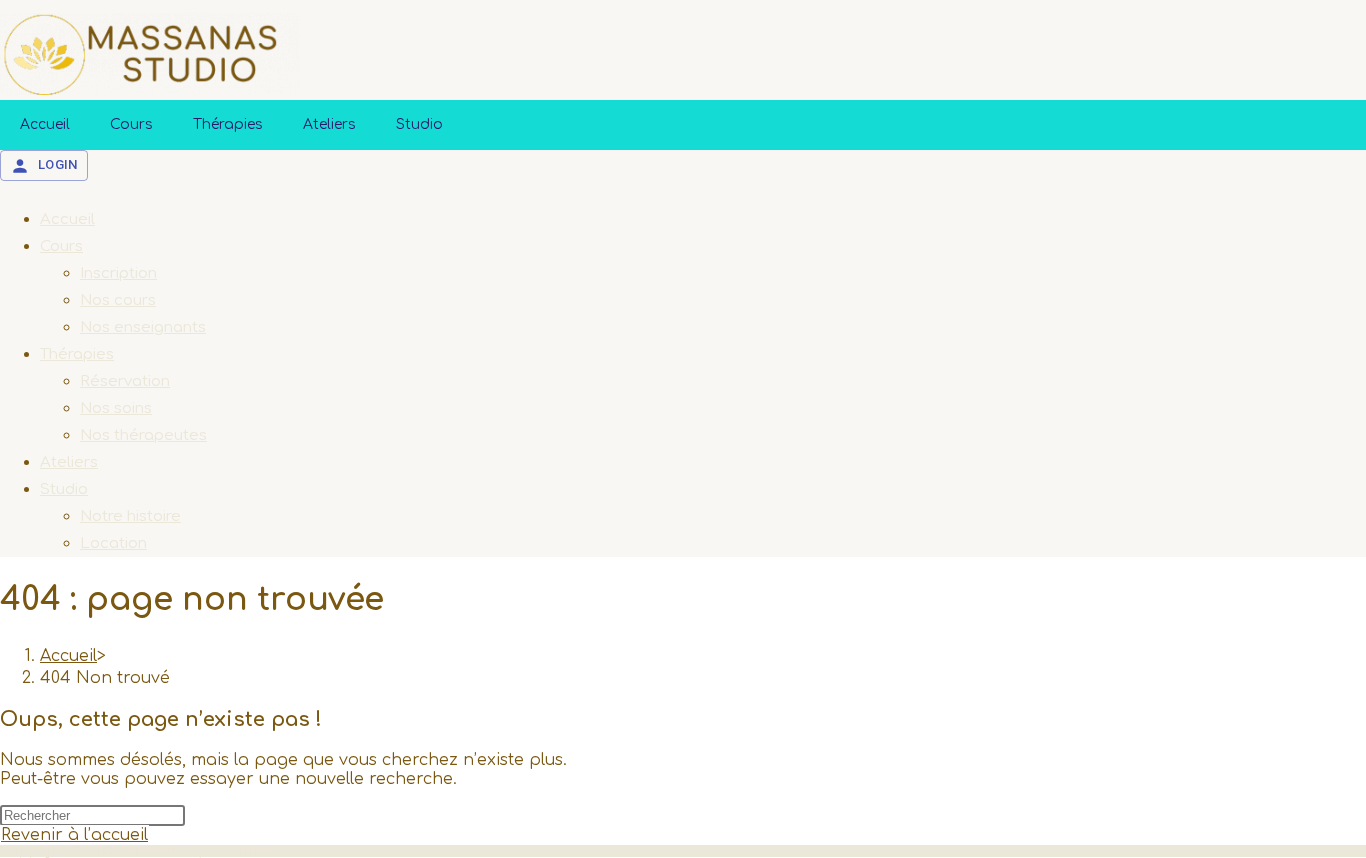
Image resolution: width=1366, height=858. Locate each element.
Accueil (45, 124)
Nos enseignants (143, 327)
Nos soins (116, 408)
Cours (131, 124)
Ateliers (329, 124)
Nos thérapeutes (143, 435)
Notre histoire (130, 516)
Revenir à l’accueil (74, 835)
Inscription (118, 273)
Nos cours (118, 300)
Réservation (125, 381)
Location (113, 543)
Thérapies (228, 124)
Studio (419, 124)
